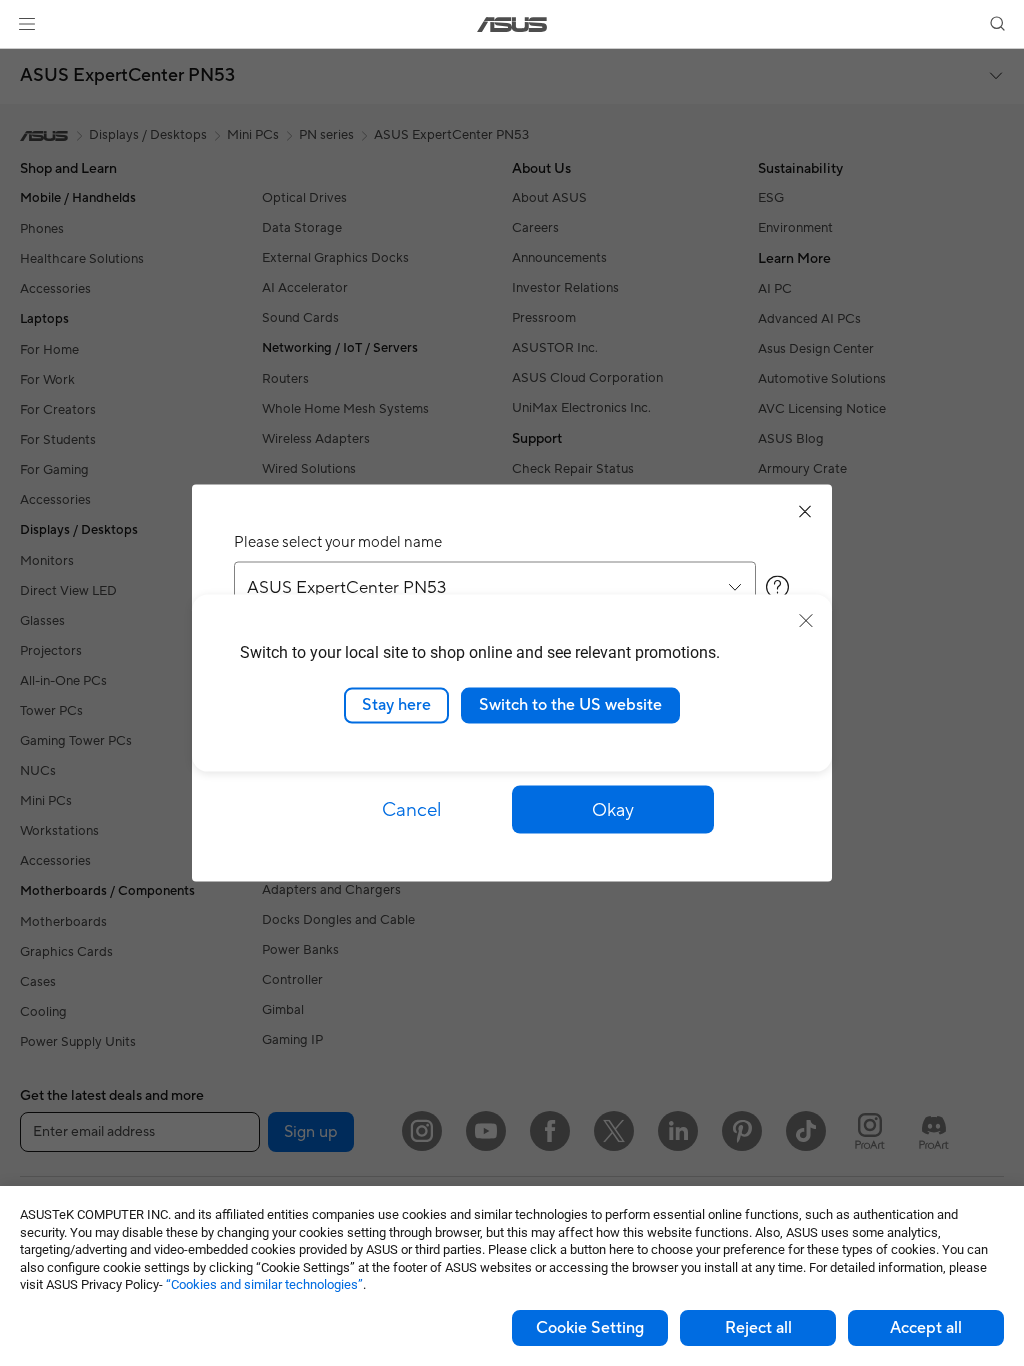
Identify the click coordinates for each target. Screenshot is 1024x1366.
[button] (27, 24)
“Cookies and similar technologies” (264, 1284)
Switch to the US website (570, 705)
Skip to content (24, 61)
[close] (806, 621)
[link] (512, 24)
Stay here (396, 705)
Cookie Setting (590, 1328)
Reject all (758, 1328)
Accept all (926, 1328)
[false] (613, 810)
